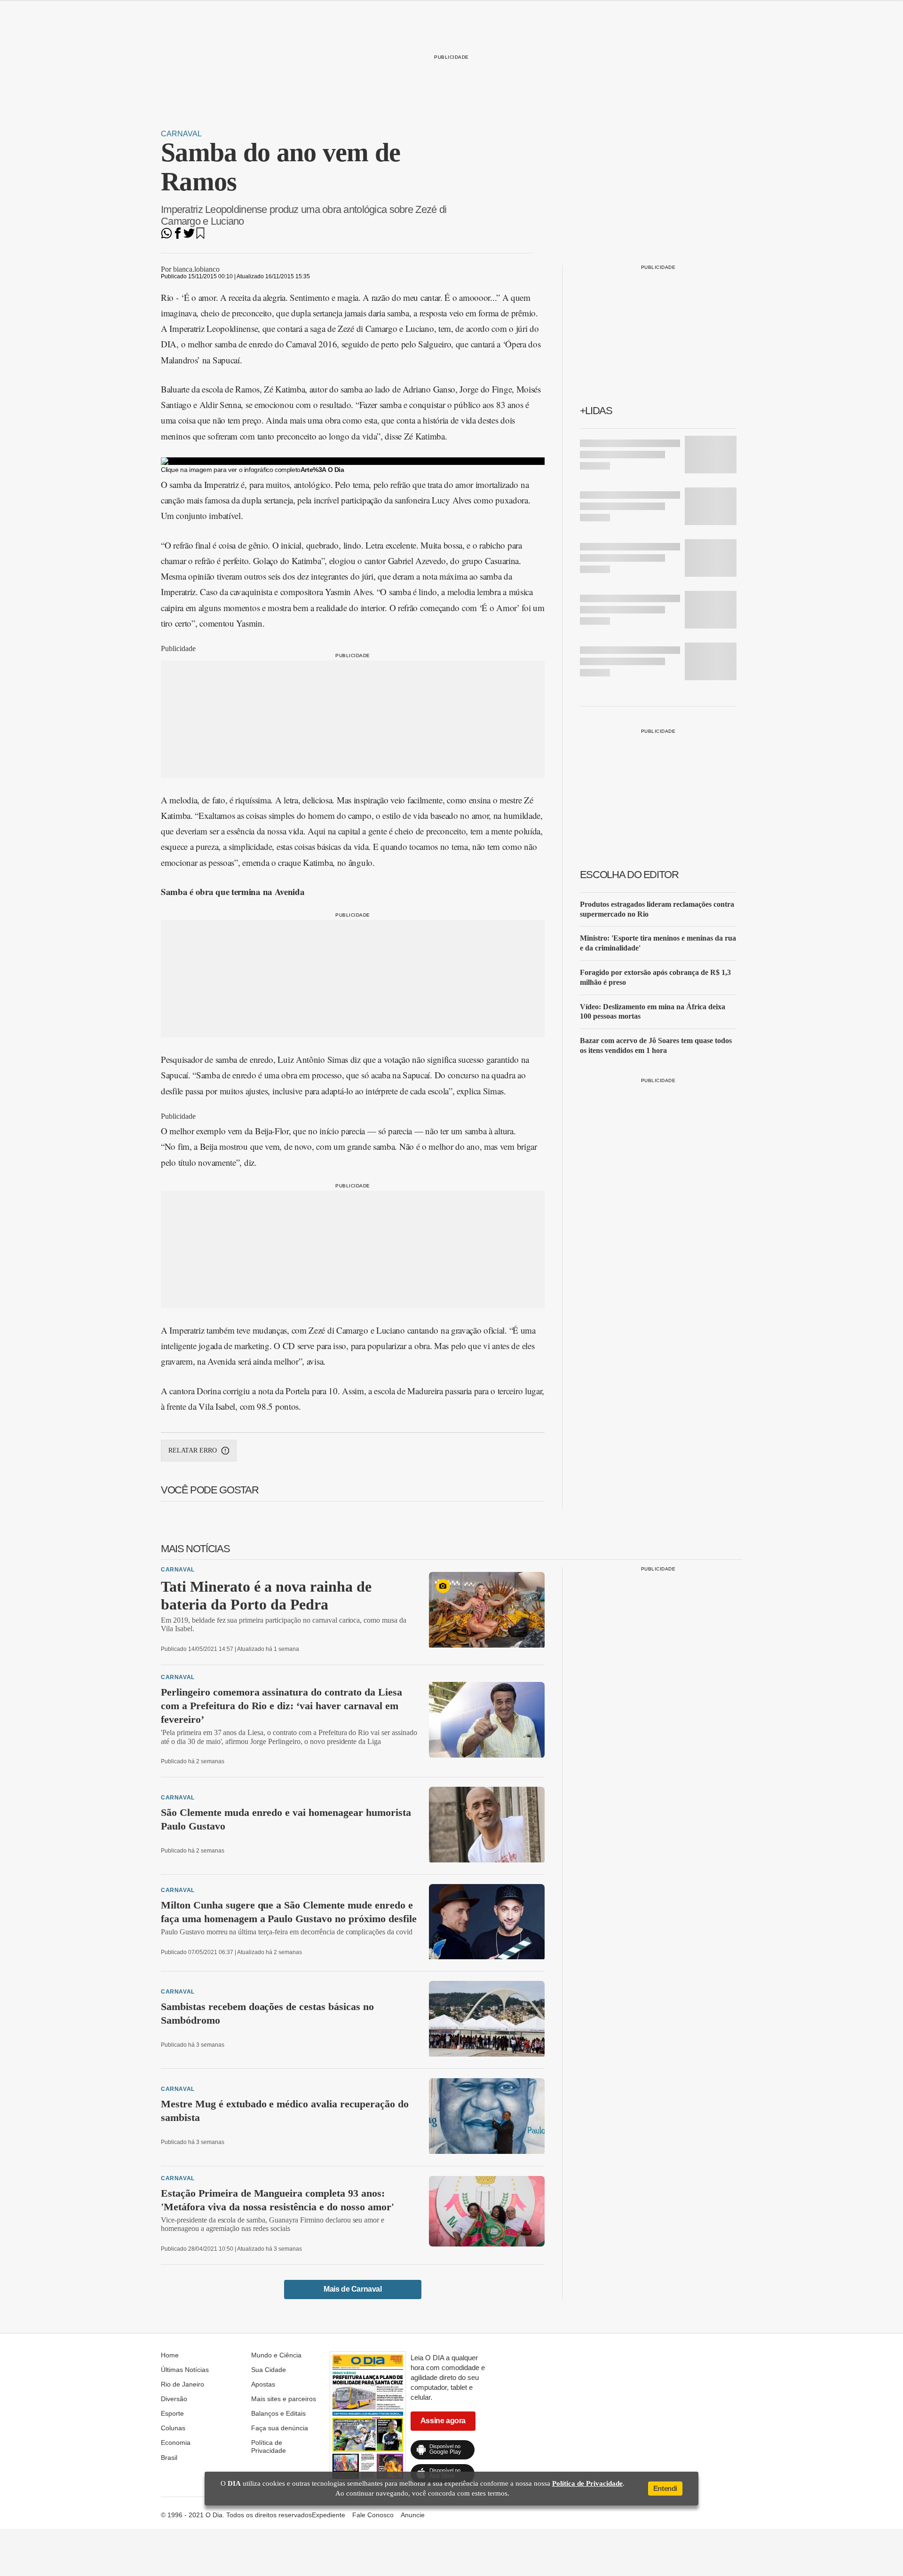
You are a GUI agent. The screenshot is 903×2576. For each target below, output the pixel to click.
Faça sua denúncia (280, 2428)
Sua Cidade (269, 2370)
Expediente (329, 2515)
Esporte (172, 2413)
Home (170, 2355)
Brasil (169, 2458)
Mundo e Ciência (276, 2355)
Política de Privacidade (269, 2446)
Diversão (174, 2399)
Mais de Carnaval (353, 2289)
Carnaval (181, 134)
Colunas (173, 2428)
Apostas (263, 2384)
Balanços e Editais (278, 2413)
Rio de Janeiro (182, 2384)
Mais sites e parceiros (284, 2399)
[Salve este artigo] (200, 236)
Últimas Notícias (185, 2370)
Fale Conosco (373, 2515)
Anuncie (413, 2515)
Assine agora (443, 2421)
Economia (176, 2442)
